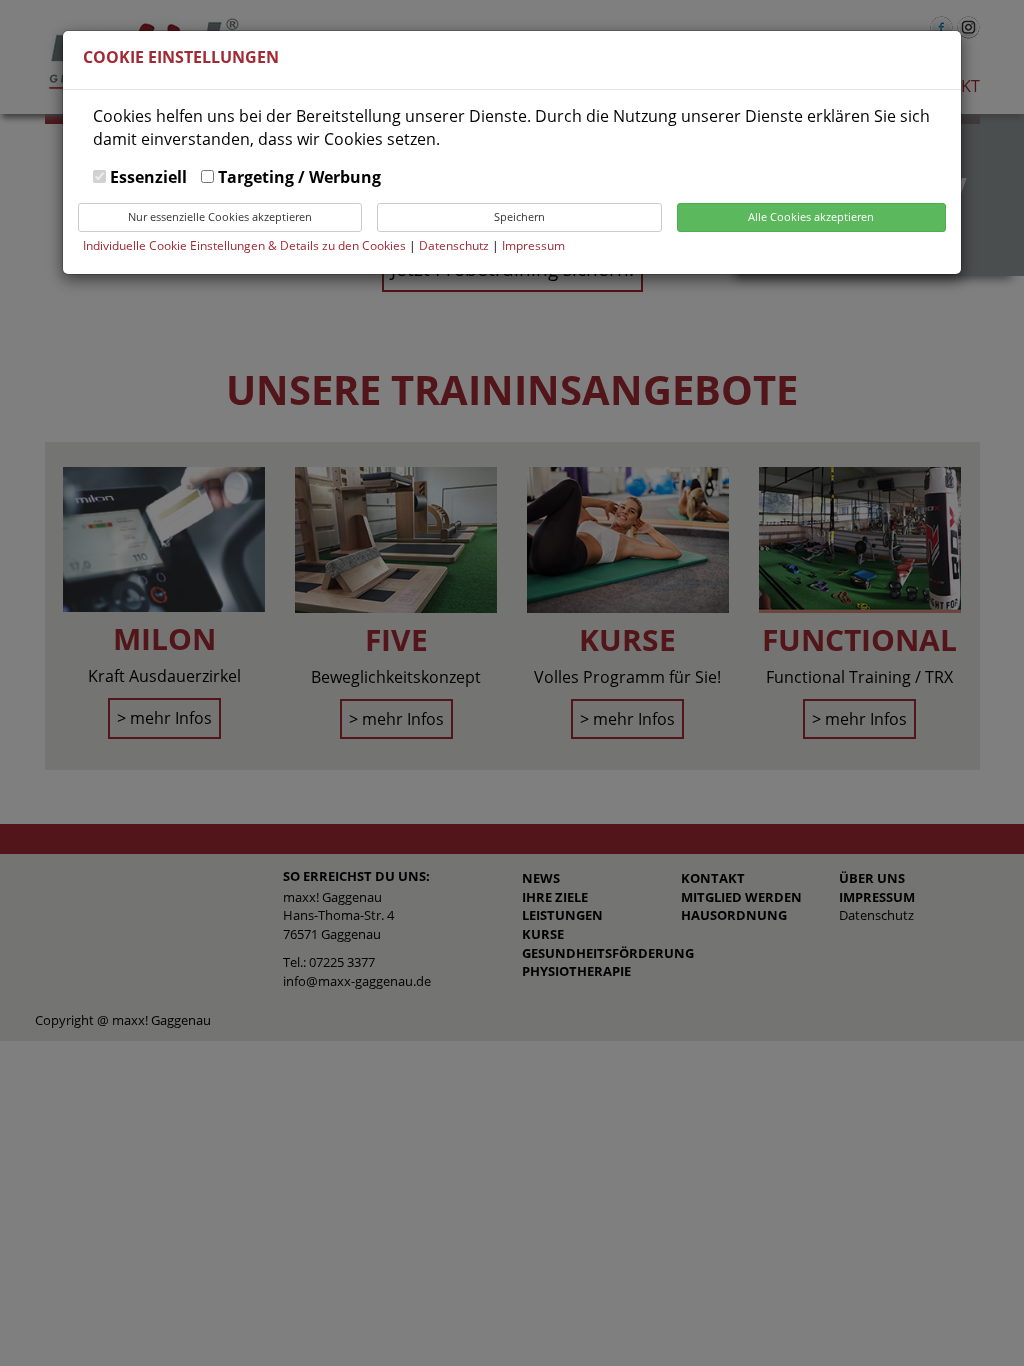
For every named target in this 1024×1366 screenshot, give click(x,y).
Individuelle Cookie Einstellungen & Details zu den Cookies (244, 245)
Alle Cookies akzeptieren (811, 216)
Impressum (533, 245)
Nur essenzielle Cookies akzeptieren (220, 216)
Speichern (519, 216)
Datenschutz (455, 245)
